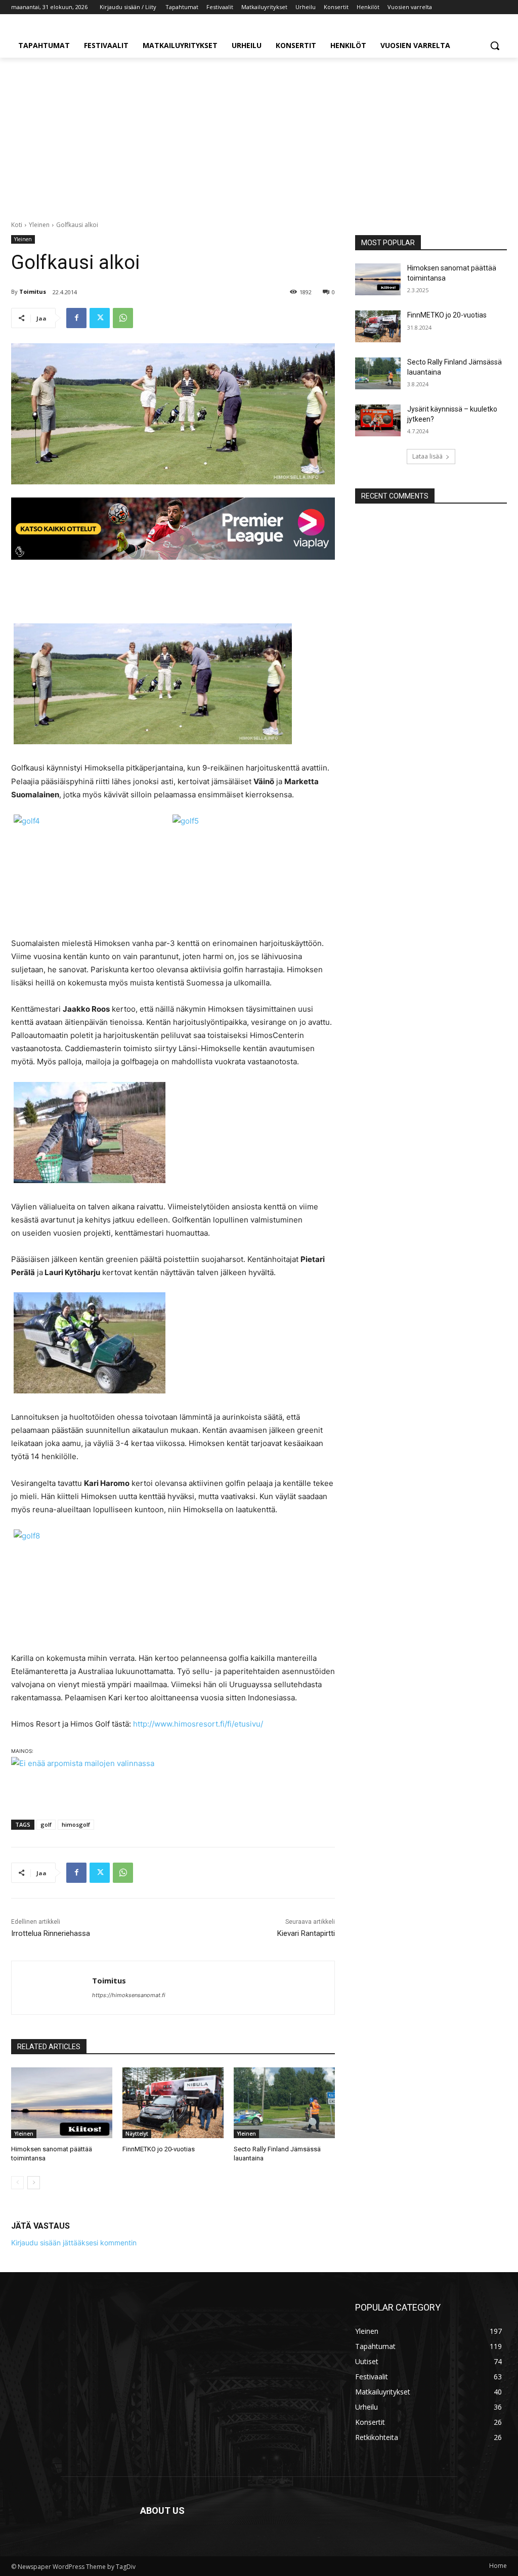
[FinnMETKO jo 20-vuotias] (173, 2103)
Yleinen (39, 225)
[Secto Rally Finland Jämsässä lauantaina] (284, 2103)
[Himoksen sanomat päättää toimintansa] (62, 2103)
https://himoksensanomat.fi (129, 1995)
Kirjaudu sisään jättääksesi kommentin (74, 2243)
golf (46, 1824)
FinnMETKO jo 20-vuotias (159, 2149)
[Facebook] (76, 318)
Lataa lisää (427, 456)
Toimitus (33, 291)
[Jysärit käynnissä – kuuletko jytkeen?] (378, 420)
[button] (495, 46)
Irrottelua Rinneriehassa (51, 1933)
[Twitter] (100, 318)
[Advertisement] (259, 133)
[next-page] (34, 2183)
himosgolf (76, 1824)
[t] (173, 529)
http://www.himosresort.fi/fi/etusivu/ (198, 1724)
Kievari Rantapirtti (306, 1933)
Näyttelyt (137, 2134)
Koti (17, 225)
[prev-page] (17, 2183)
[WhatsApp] (123, 318)
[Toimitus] (52, 1988)
